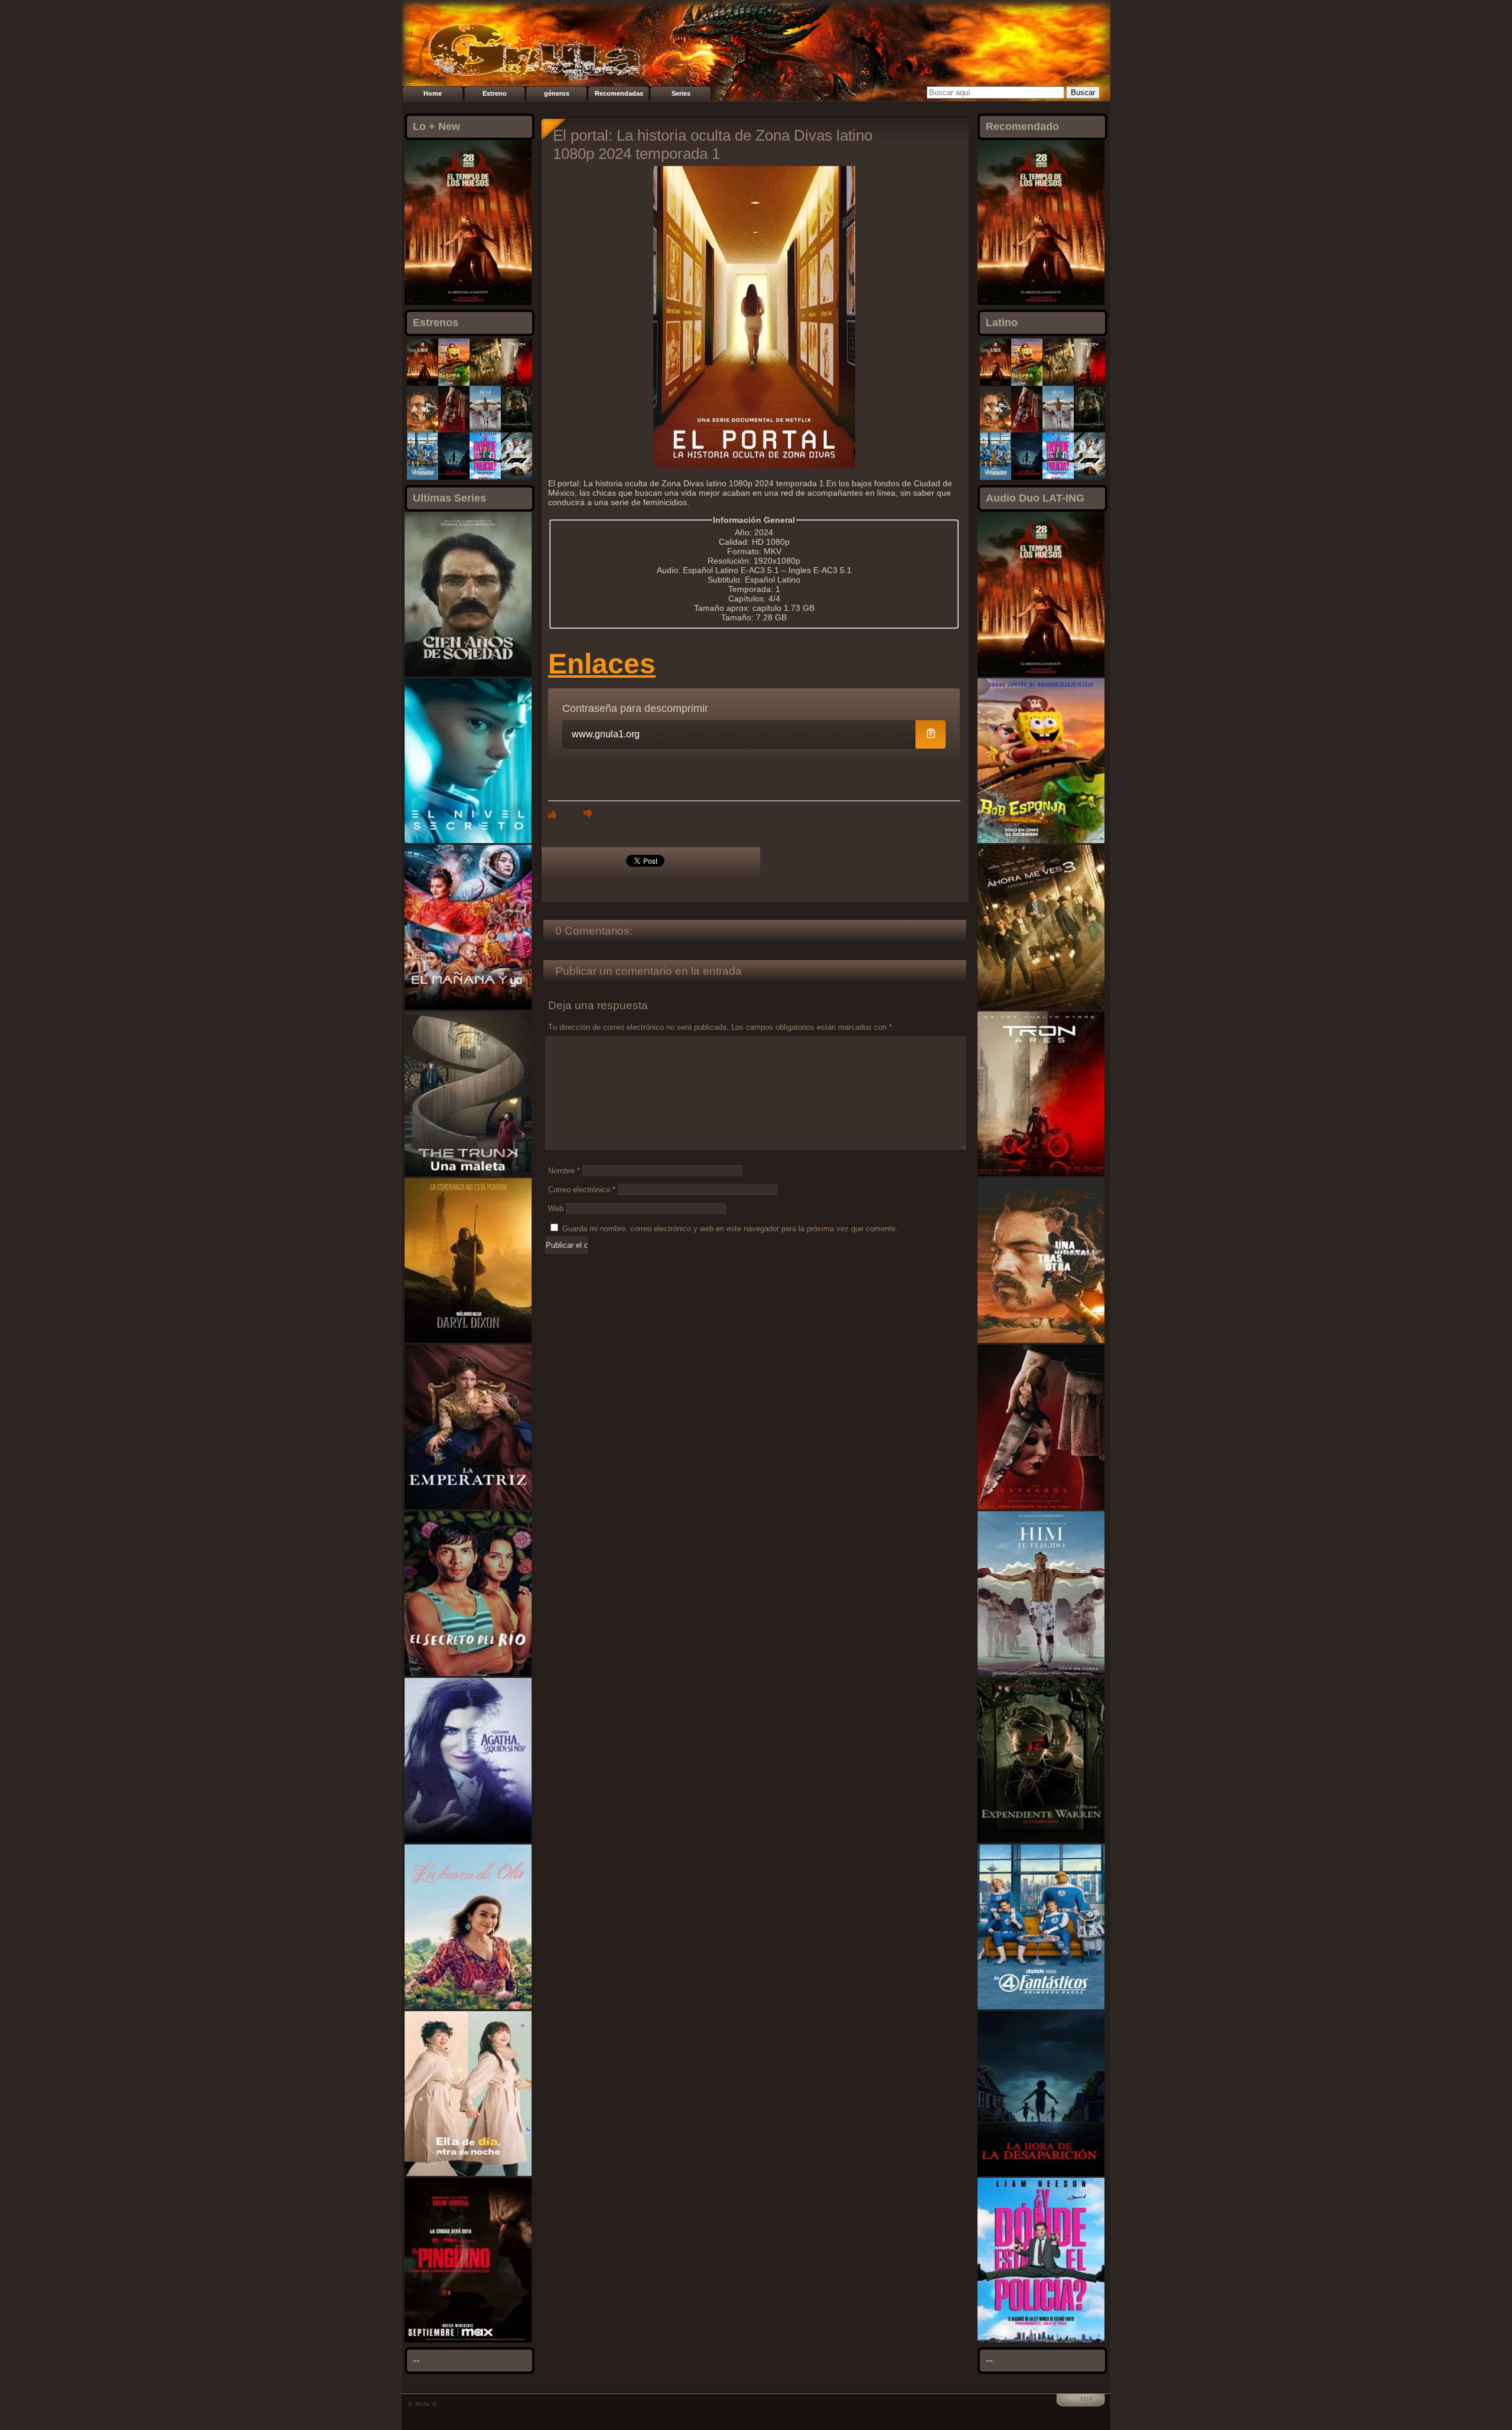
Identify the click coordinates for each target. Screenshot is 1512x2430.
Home (433, 93)
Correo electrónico (582, 1190)
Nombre (564, 1171)
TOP (1087, 2399)
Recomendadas (619, 93)
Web (556, 1209)
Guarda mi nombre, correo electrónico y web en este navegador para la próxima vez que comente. (730, 1229)
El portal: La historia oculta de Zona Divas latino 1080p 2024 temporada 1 (713, 144)
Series (681, 93)
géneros (557, 93)
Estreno (495, 93)
